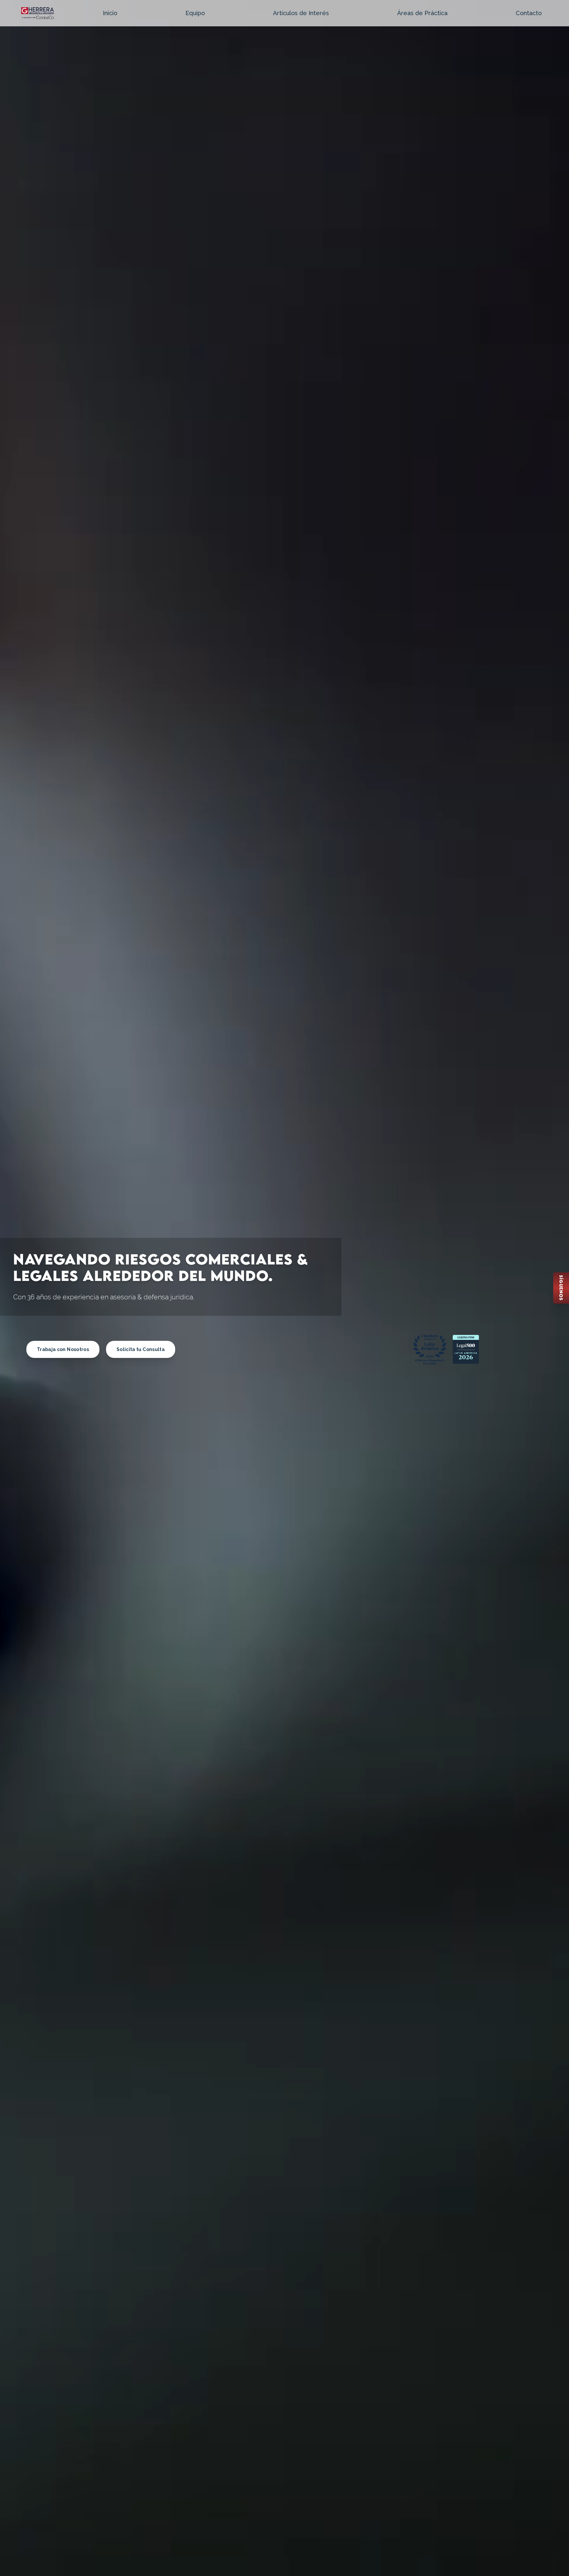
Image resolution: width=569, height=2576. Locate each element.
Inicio (110, 13)
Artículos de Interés (301, 13)
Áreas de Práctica (422, 13)
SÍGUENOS (561, 1288)
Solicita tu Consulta (141, 1349)
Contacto (529, 13)
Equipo (195, 13)
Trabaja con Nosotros (63, 1349)
